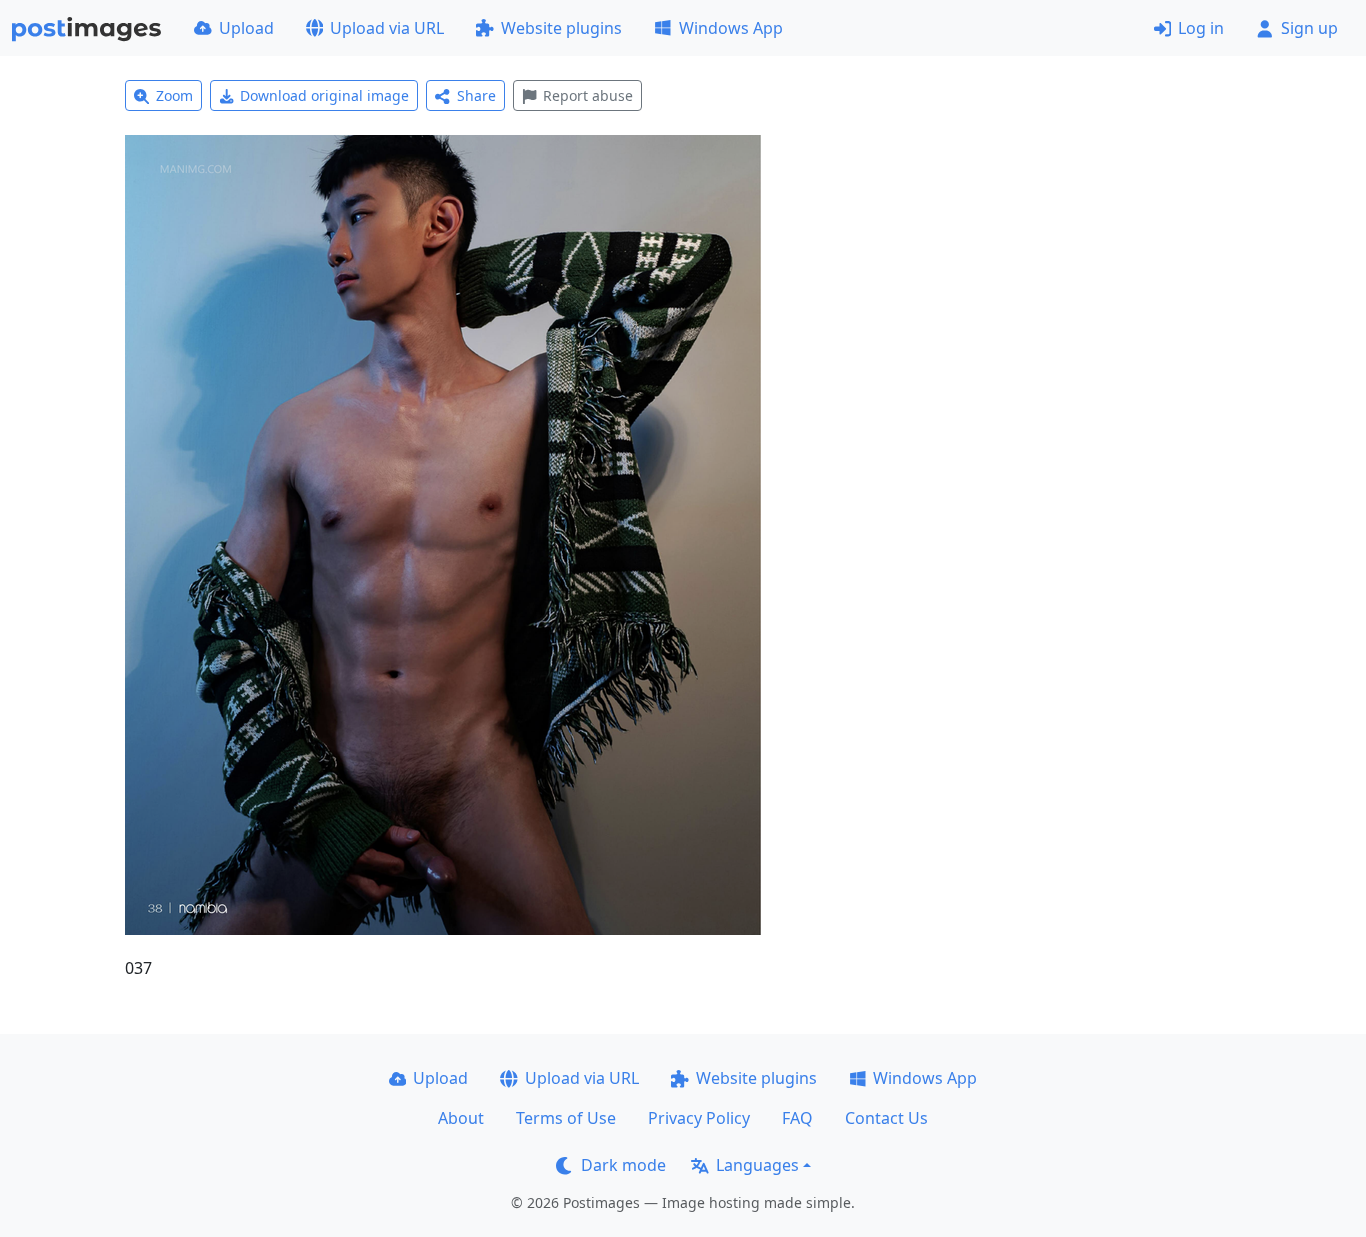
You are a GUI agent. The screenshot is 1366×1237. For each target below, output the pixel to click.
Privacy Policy (699, 1118)
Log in (1201, 28)
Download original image (324, 95)
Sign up (1309, 28)
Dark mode (623, 1165)
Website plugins (561, 28)
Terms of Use (566, 1118)
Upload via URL (387, 28)
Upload (246, 28)
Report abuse (588, 95)
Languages (757, 1165)
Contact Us (886, 1118)
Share (476, 95)
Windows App (731, 28)
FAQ (797, 1118)
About (461, 1118)
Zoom (174, 95)
